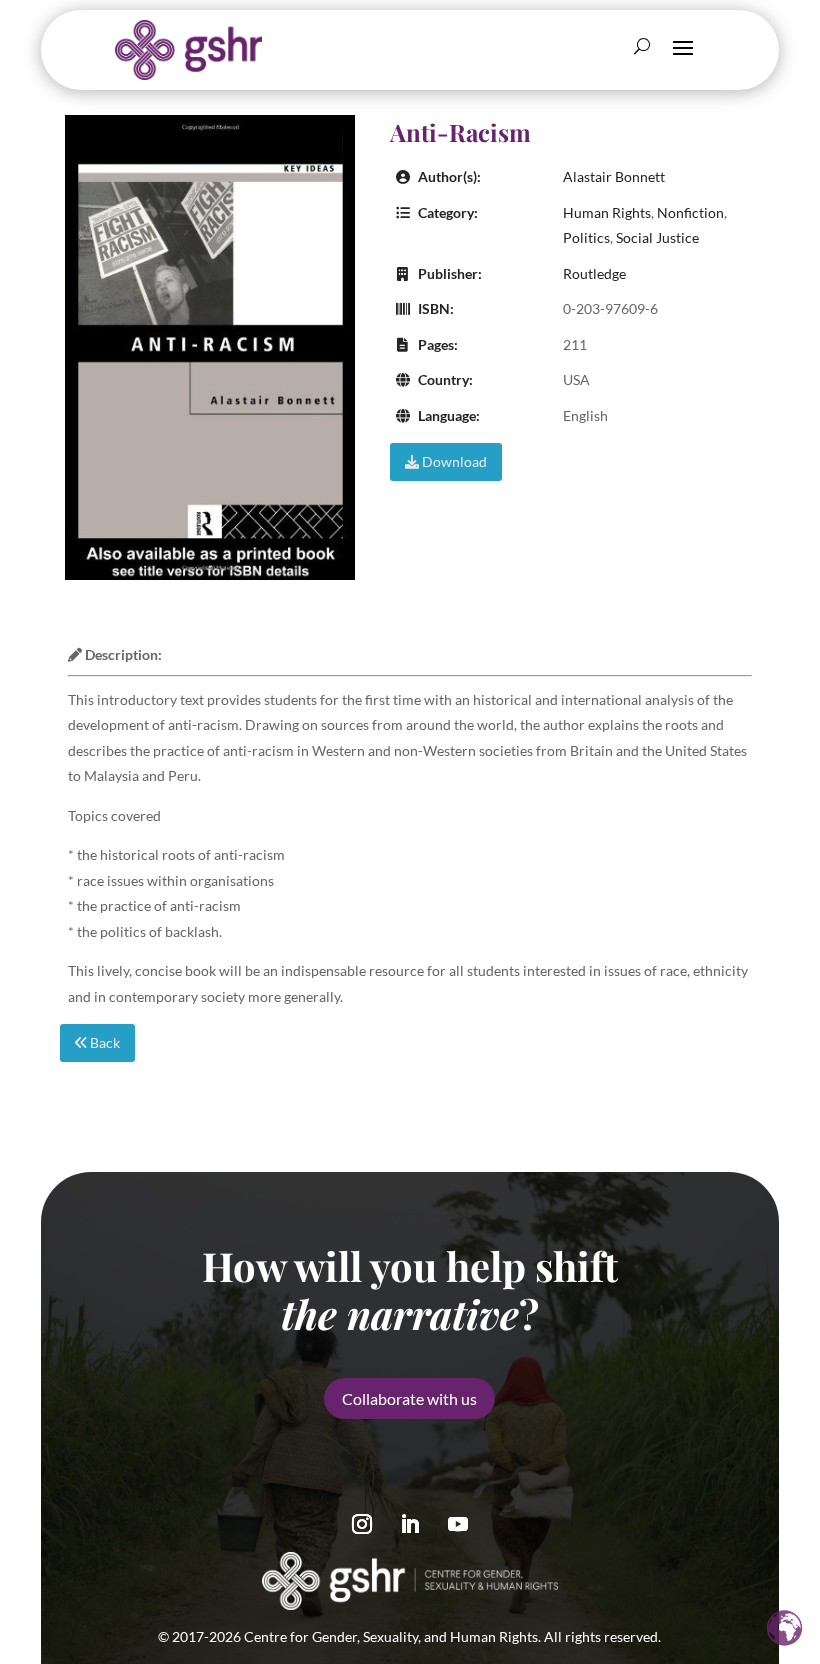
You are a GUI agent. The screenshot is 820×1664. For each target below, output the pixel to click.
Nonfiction (690, 212)
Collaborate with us (409, 1398)
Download (453, 461)
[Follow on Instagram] (362, 1524)
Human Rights (607, 212)
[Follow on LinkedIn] (410, 1524)
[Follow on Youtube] (458, 1524)
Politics (586, 237)
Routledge (594, 273)
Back (103, 1042)
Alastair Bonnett (614, 176)
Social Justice (657, 237)
